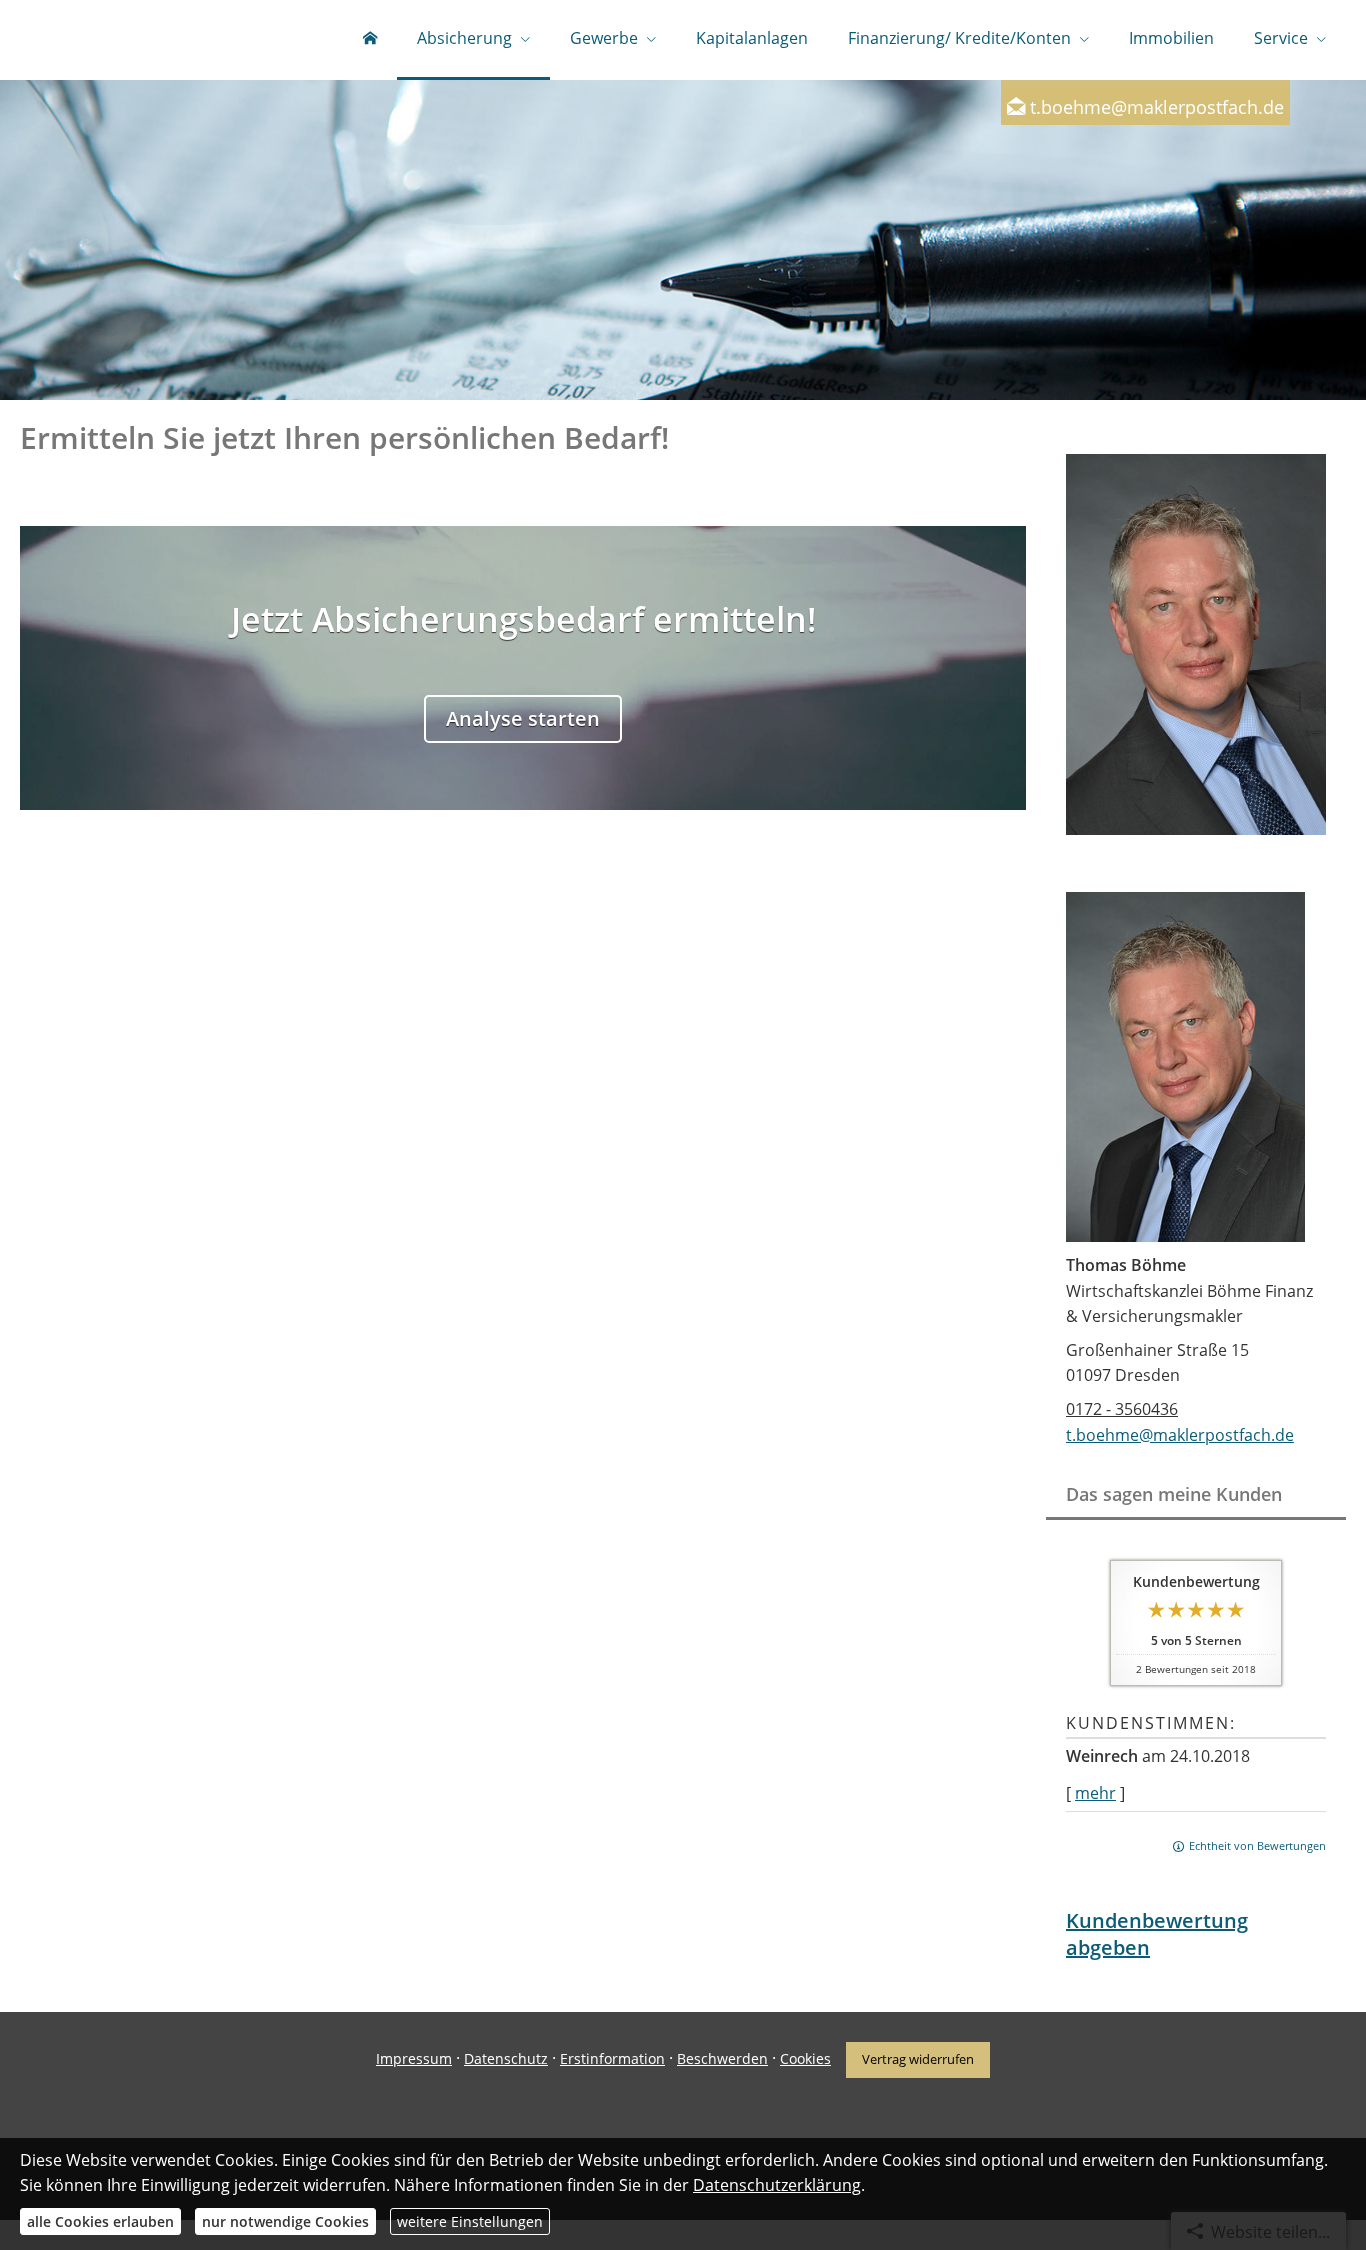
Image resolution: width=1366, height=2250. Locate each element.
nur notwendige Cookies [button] (285, 2221)
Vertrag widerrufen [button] (918, 2059)
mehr (1095, 1793)
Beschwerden (722, 2058)
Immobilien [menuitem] (1171, 38)
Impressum (414, 2058)
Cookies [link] (805, 2058)
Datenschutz (506, 2058)
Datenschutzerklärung (777, 2185)
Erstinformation (612, 2058)
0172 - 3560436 (1122, 1409)
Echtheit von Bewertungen (1257, 1845)
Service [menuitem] (1281, 38)
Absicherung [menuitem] (464, 38)
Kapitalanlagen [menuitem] (752, 38)
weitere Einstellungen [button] (470, 2221)
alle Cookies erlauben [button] (100, 2221)
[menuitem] (370, 40)
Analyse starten (523, 718)
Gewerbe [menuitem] (604, 38)
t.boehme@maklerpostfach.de (1157, 106)
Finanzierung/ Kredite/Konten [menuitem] (959, 38)
